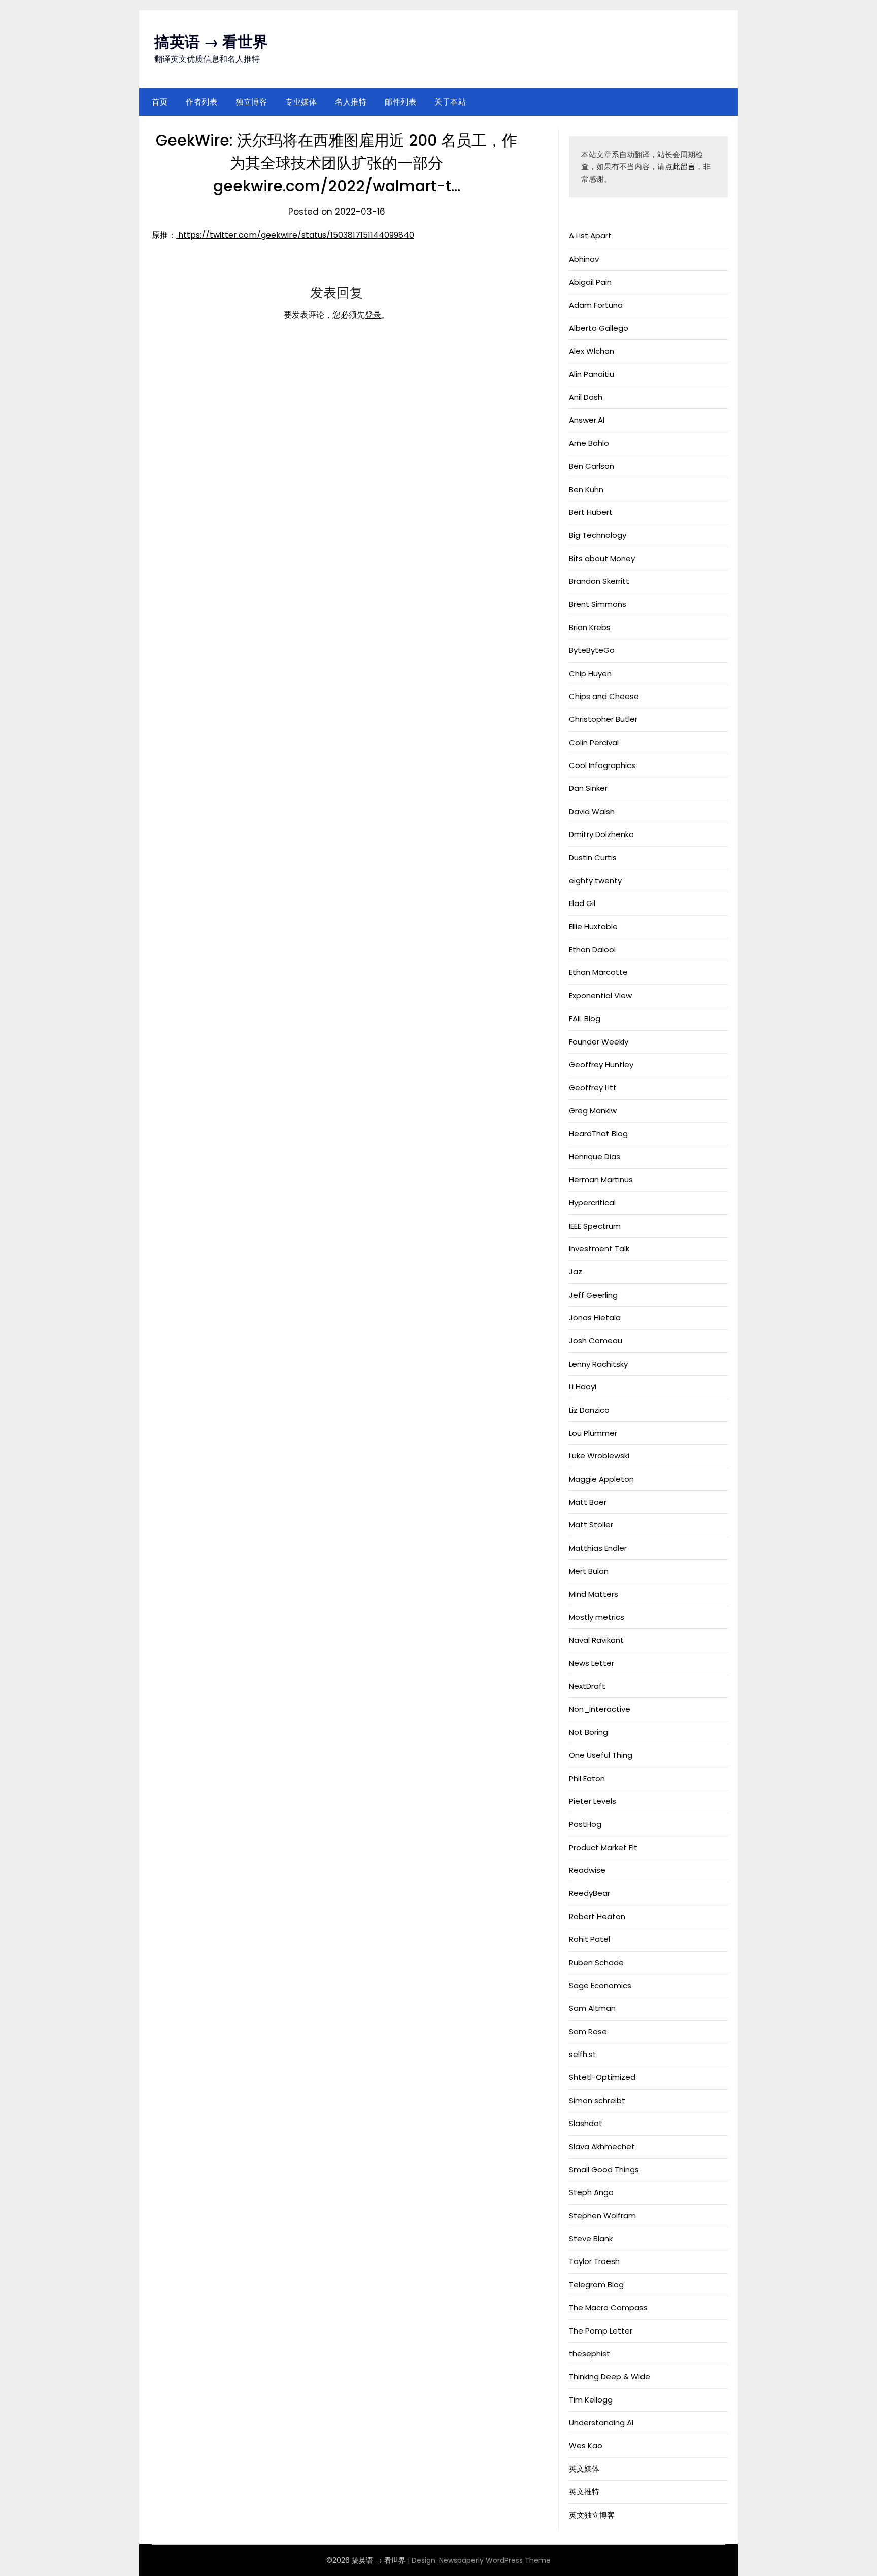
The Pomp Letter (601, 2331)
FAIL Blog (585, 1018)
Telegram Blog (596, 2285)
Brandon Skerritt (599, 581)
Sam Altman (592, 2008)
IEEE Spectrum (595, 1226)
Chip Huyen (590, 673)
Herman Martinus (601, 1180)
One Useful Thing (601, 1755)
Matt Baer (588, 1502)
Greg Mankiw (593, 1111)
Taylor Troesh (594, 2261)
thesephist (589, 2354)
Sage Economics (600, 1985)
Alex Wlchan (592, 351)
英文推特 (584, 2492)
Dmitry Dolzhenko (601, 834)
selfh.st (583, 2054)
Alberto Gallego (599, 328)
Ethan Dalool (592, 949)
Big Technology (598, 535)
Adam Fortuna (596, 305)
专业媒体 (301, 102)
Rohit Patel (589, 1939)
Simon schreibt (597, 2100)
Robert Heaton (597, 1916)
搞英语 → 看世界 (211, 42)
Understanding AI (601, 2423)
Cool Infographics (602, 765)
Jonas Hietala (595, 1318)
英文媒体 (584, 2469)
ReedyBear (589, 1893)
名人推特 (351, 102)
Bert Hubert (591, 512)
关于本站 (450, 102)
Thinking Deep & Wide (610, 2376)
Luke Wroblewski (599, 1456)
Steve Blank (591, 2238)
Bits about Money (602, 558)
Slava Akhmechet (602, 2147)
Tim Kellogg (591, 2400)
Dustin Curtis (593, 858)
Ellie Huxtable (593, 927)
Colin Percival (594, 742)
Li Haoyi (583, 1387)
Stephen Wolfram (602, 2216)
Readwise (587, 1870)
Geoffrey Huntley (601, 1065)
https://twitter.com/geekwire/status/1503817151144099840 (295, 235)
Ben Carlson (592, 466)
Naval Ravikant (596, 1640)
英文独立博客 (592, 2515)
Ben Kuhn (586, 489)
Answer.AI (587, 420)
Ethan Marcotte (598, 972)
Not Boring (588, 1732)
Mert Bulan (589, 1571)
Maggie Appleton (601, 1479)
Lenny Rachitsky (598, 1364)
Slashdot (586, 2123)
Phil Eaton (587, 1778)
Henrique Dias (595, 1156)
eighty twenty (595, 880)
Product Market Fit (603, 1847)
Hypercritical (592, 1203)
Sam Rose (588, 2031)
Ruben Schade (596, 1962)
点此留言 (680, 167)
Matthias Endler (598, 1548)
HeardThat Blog (598, 1134)
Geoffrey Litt (593, 1087)
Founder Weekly (599, 1042)
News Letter (592, 1663)
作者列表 (201, 102)
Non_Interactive (600, 1709)
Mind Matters (594, 1594)
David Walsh (592, 811)
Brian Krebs (590, 627)
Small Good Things (604, 2169)
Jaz (576, 1272)
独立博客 (251, 102)
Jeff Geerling (593, 1295)
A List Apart (590, 236)
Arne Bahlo (589, 443)
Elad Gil (582, 903)
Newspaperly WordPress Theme (495, 2560)
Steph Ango (591, 2192)
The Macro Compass (608, 2307)
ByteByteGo (592, 650)
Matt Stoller (591, 1525)
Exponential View (600, 996)
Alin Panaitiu (592, 374)
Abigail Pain (590, 282)
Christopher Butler (603, 719)
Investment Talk (599, 1249)
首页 (160, 102)
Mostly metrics (597, 1617)
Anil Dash (586, 397)
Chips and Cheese (604, 696)
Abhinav (584, 259)
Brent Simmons (598, 604)
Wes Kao (586, 2445)
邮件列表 (400, 102)
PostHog (585, 1824)
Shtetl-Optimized (602, 2077)
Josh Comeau (596, 1341)
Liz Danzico (589, 1410)
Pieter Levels (593, 1801)
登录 (373, 315)
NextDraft (587, 1686)
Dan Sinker (588, 788)
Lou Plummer (593, 1433)
